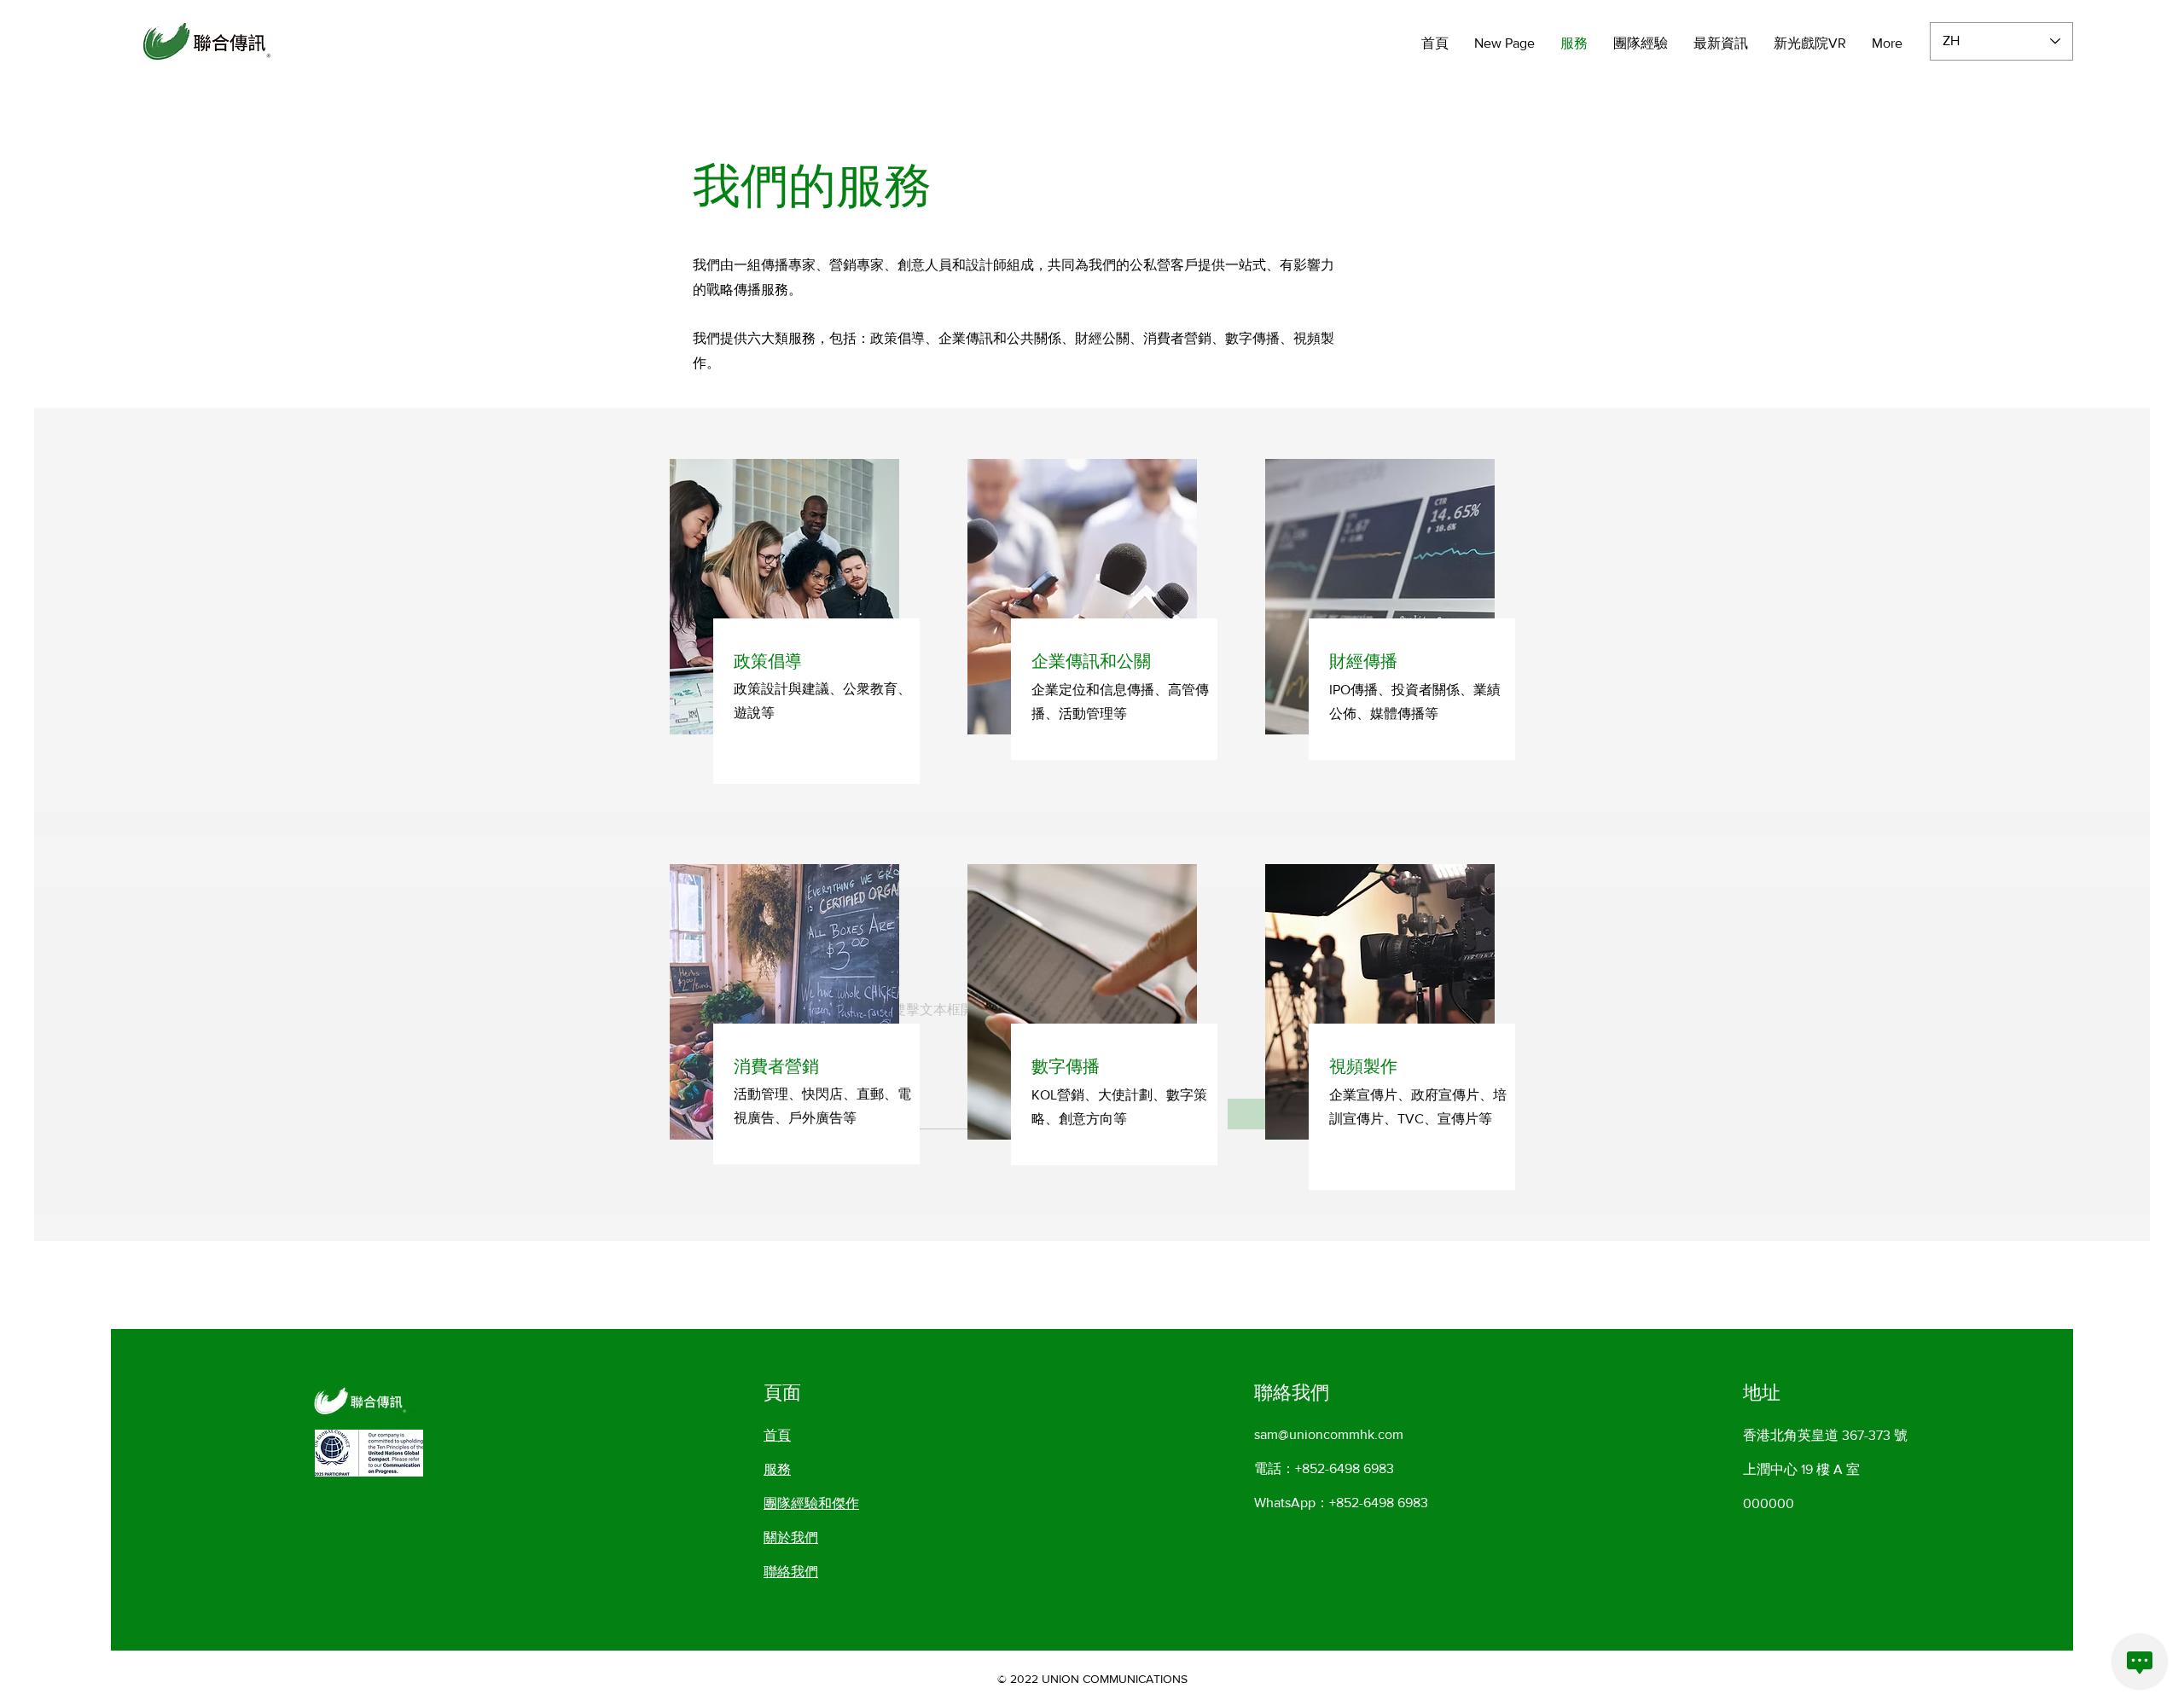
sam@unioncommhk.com (1329, 1434)
